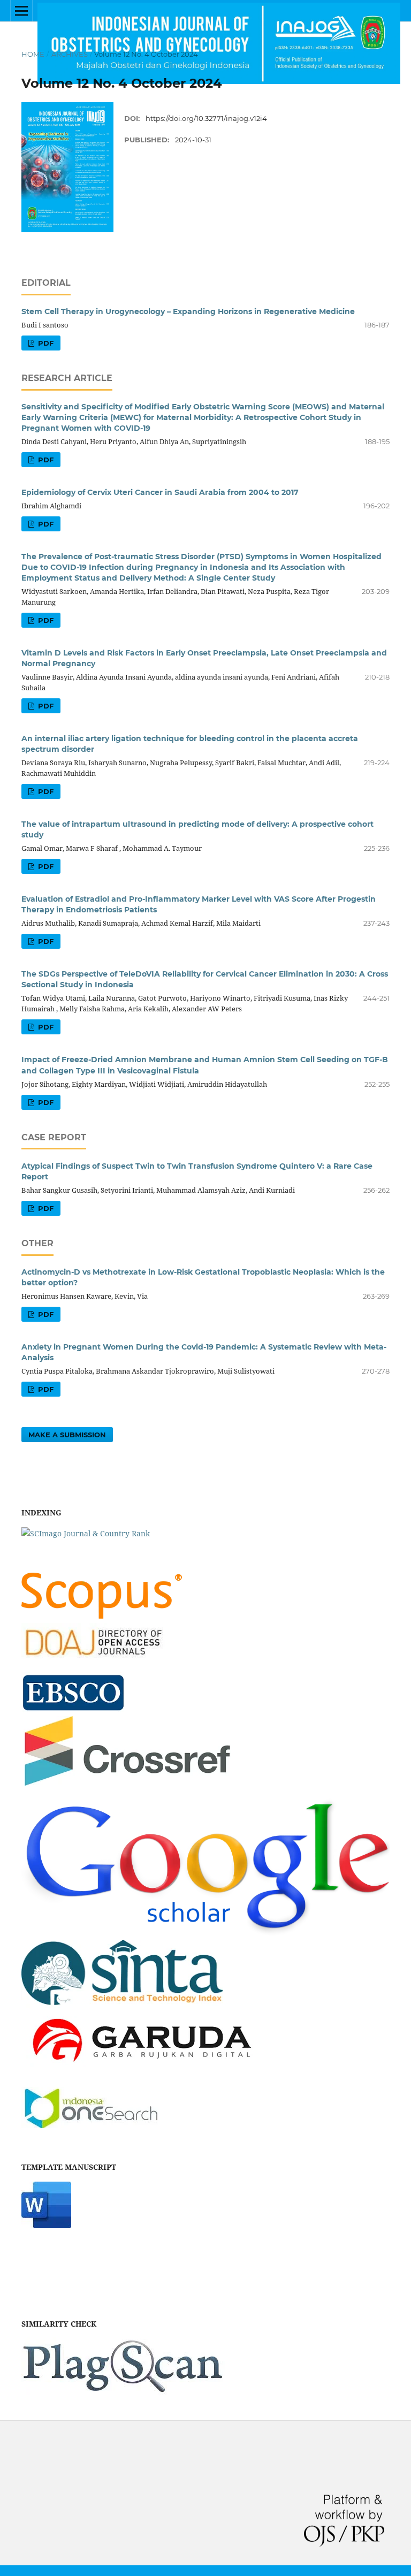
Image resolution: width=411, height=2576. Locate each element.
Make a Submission (67, 1435)
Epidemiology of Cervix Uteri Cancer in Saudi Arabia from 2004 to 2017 (160, 492)
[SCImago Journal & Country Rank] (86, 1533)
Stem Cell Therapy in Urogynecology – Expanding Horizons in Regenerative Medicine (188, 311)
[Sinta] (122, 2009)
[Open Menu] (21, 11)
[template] (46, 2225)
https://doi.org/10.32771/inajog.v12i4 (206, 118)
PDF (45, 343)
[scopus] (102, 1616)
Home (33, 54)
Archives (70, 54)
